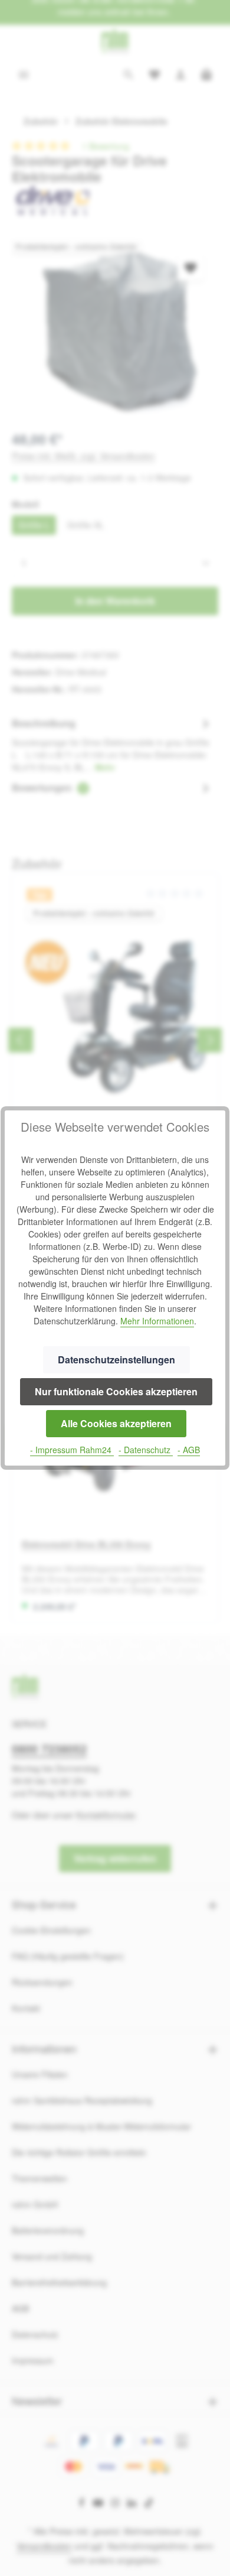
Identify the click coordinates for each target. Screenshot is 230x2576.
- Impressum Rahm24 (72, 1450)
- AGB (189, 1450)
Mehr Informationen (157, 1321)
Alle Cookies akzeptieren (116, 1423)
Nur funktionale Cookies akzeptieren (116, 1391)
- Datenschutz (146, 1450)
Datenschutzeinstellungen (116, 1360)
